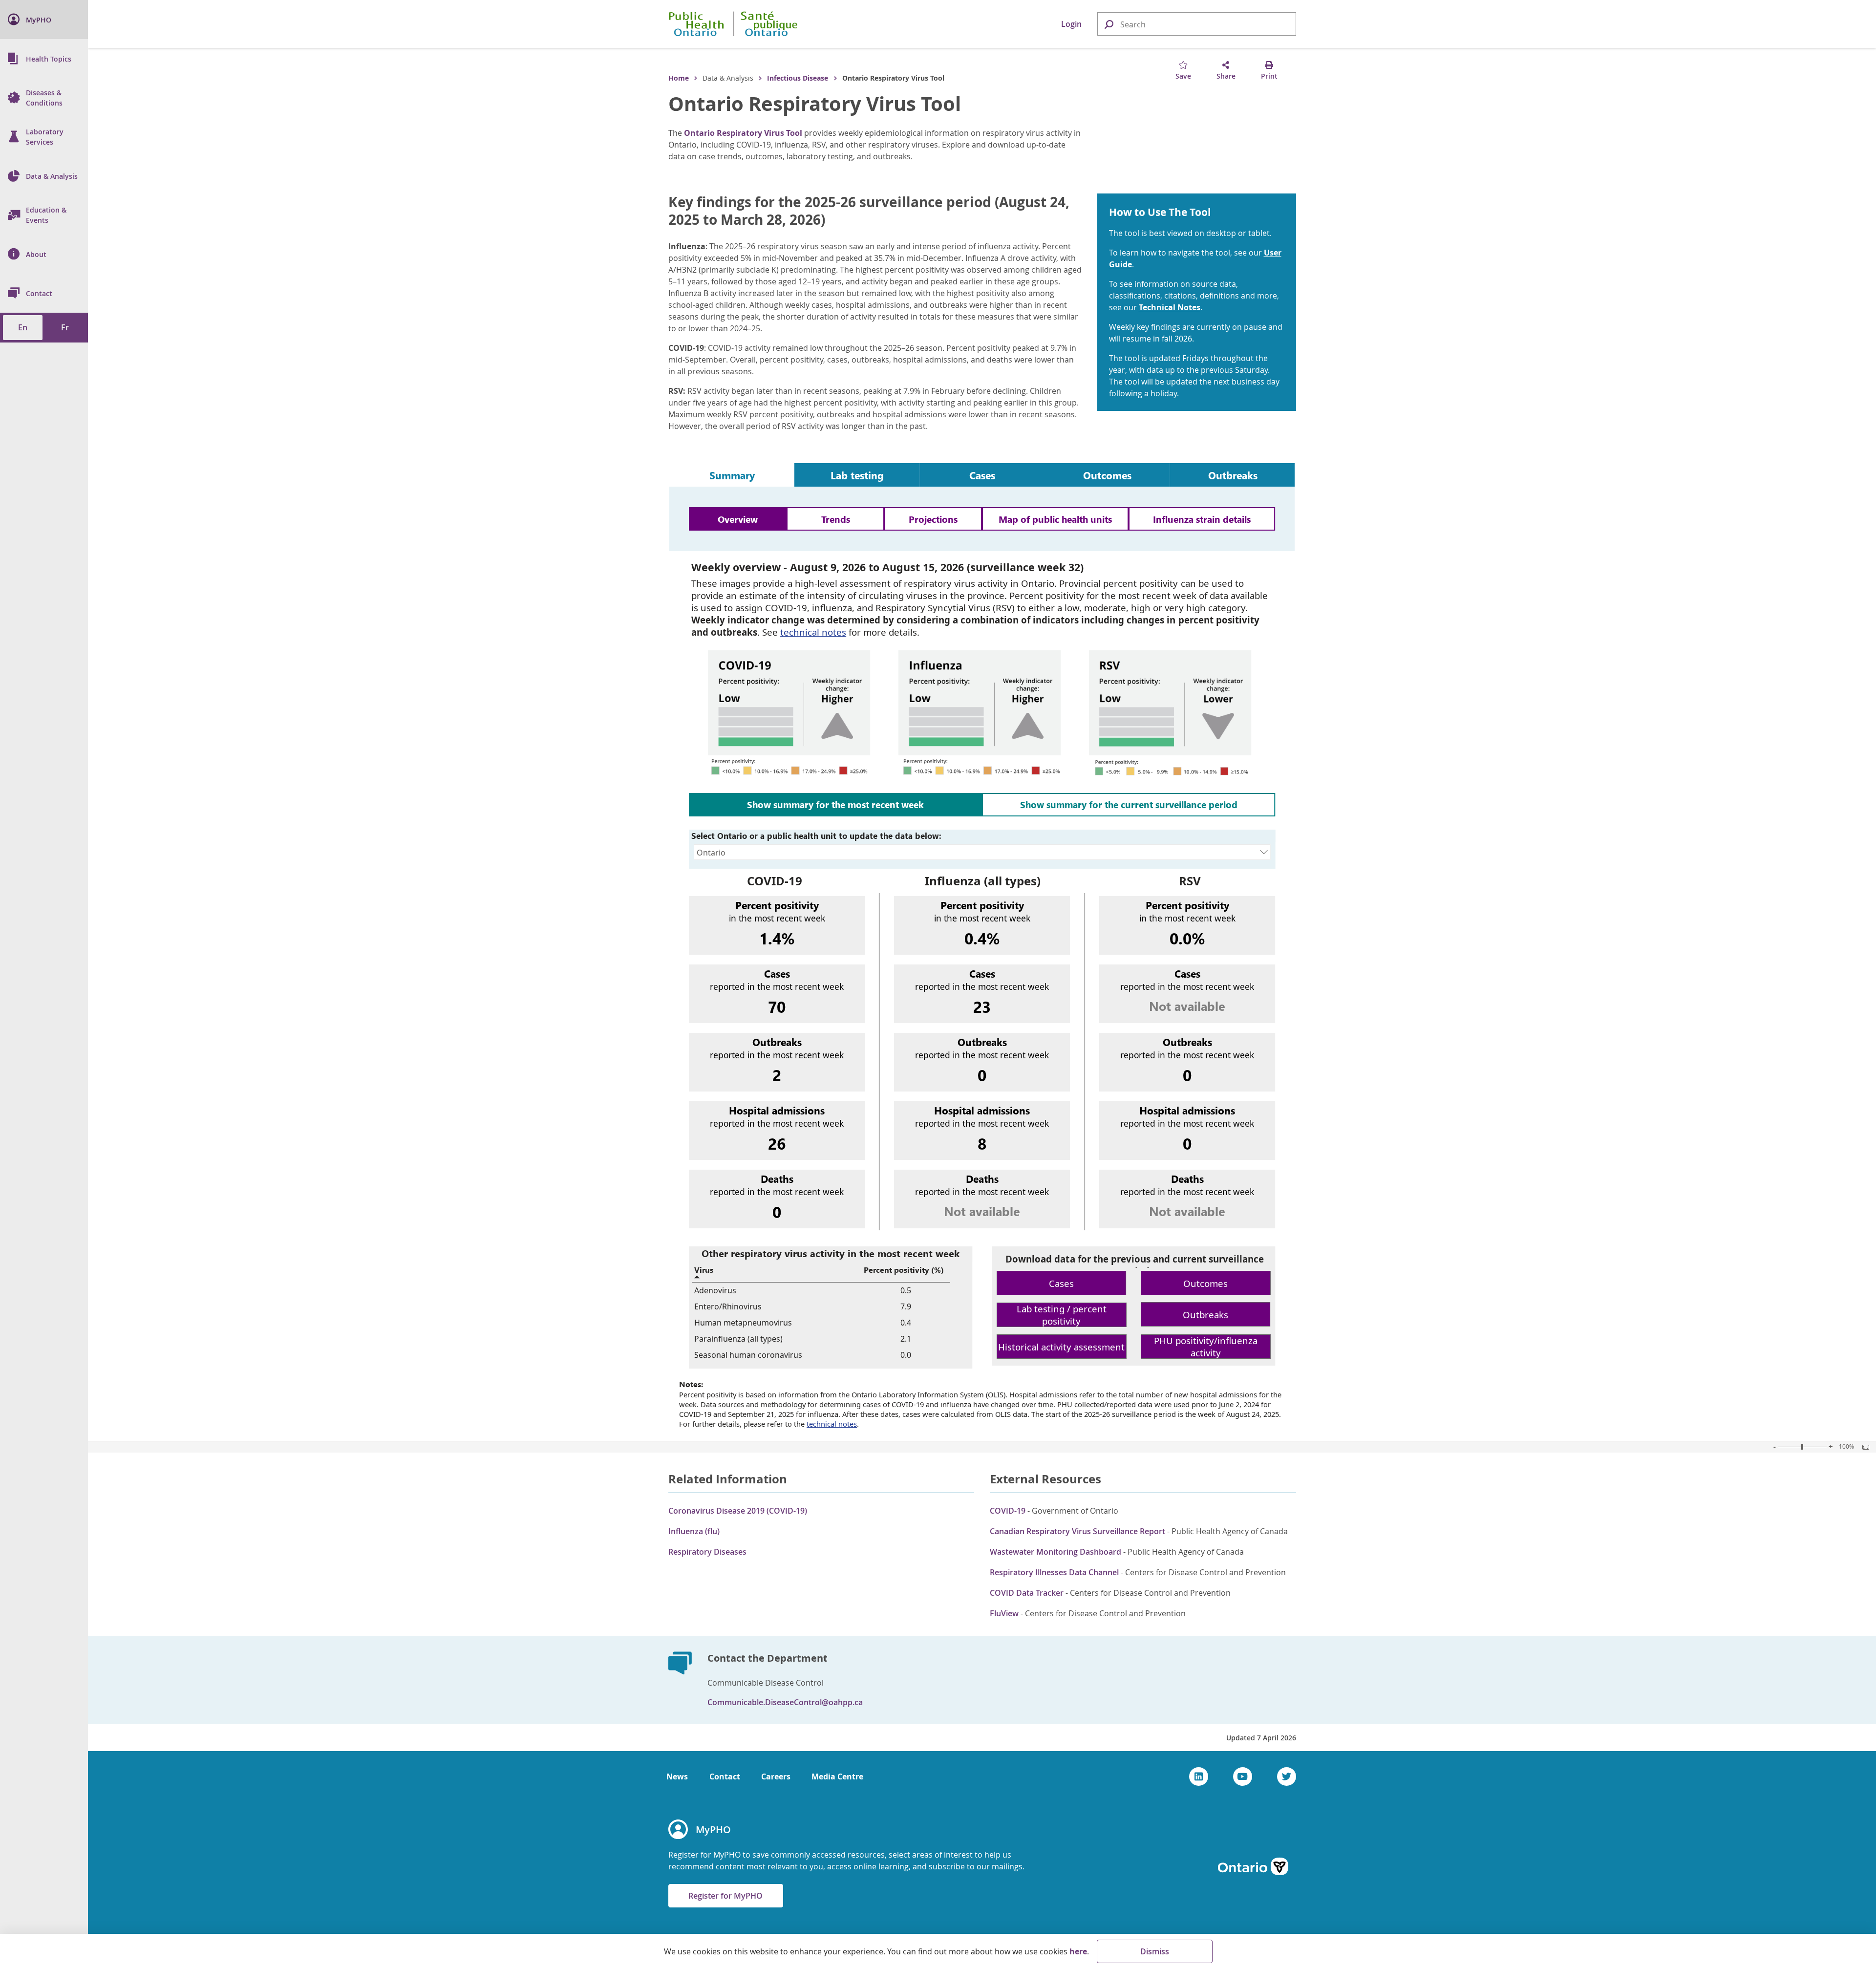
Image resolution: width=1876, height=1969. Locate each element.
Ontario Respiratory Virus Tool (815, 104)
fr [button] (65, 327)
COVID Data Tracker (1027, 1593)
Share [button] (1226, 76)
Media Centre (837, 1776)
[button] (1109, 24)
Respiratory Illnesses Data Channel (1054, 1572)
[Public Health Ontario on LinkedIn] (1199, 1776)
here (1078, 1951)
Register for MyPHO (725, 1896)
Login (1071, 24)
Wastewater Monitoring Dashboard (1055, 1552)
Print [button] (1269, 76)
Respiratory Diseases (707, 1552)
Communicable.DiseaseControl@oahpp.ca (785, 1702)
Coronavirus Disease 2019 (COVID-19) (738, 1511)
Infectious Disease (798, 78)
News (677, 1776)
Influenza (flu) (694, 1531)
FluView (1004, 1613)
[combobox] (1197, 24)
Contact (725, 1776)
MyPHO (713, 1830)
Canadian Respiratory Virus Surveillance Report (1077, 1531)
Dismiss (1155, 1951)
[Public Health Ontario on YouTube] (1243, 1776)
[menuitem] (44, 20)
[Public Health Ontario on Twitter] (1287, 1776)
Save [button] (1183, 76)
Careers (776, 1776)
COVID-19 (1008, 1511)
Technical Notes (1170, 307)
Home (679, 78)
